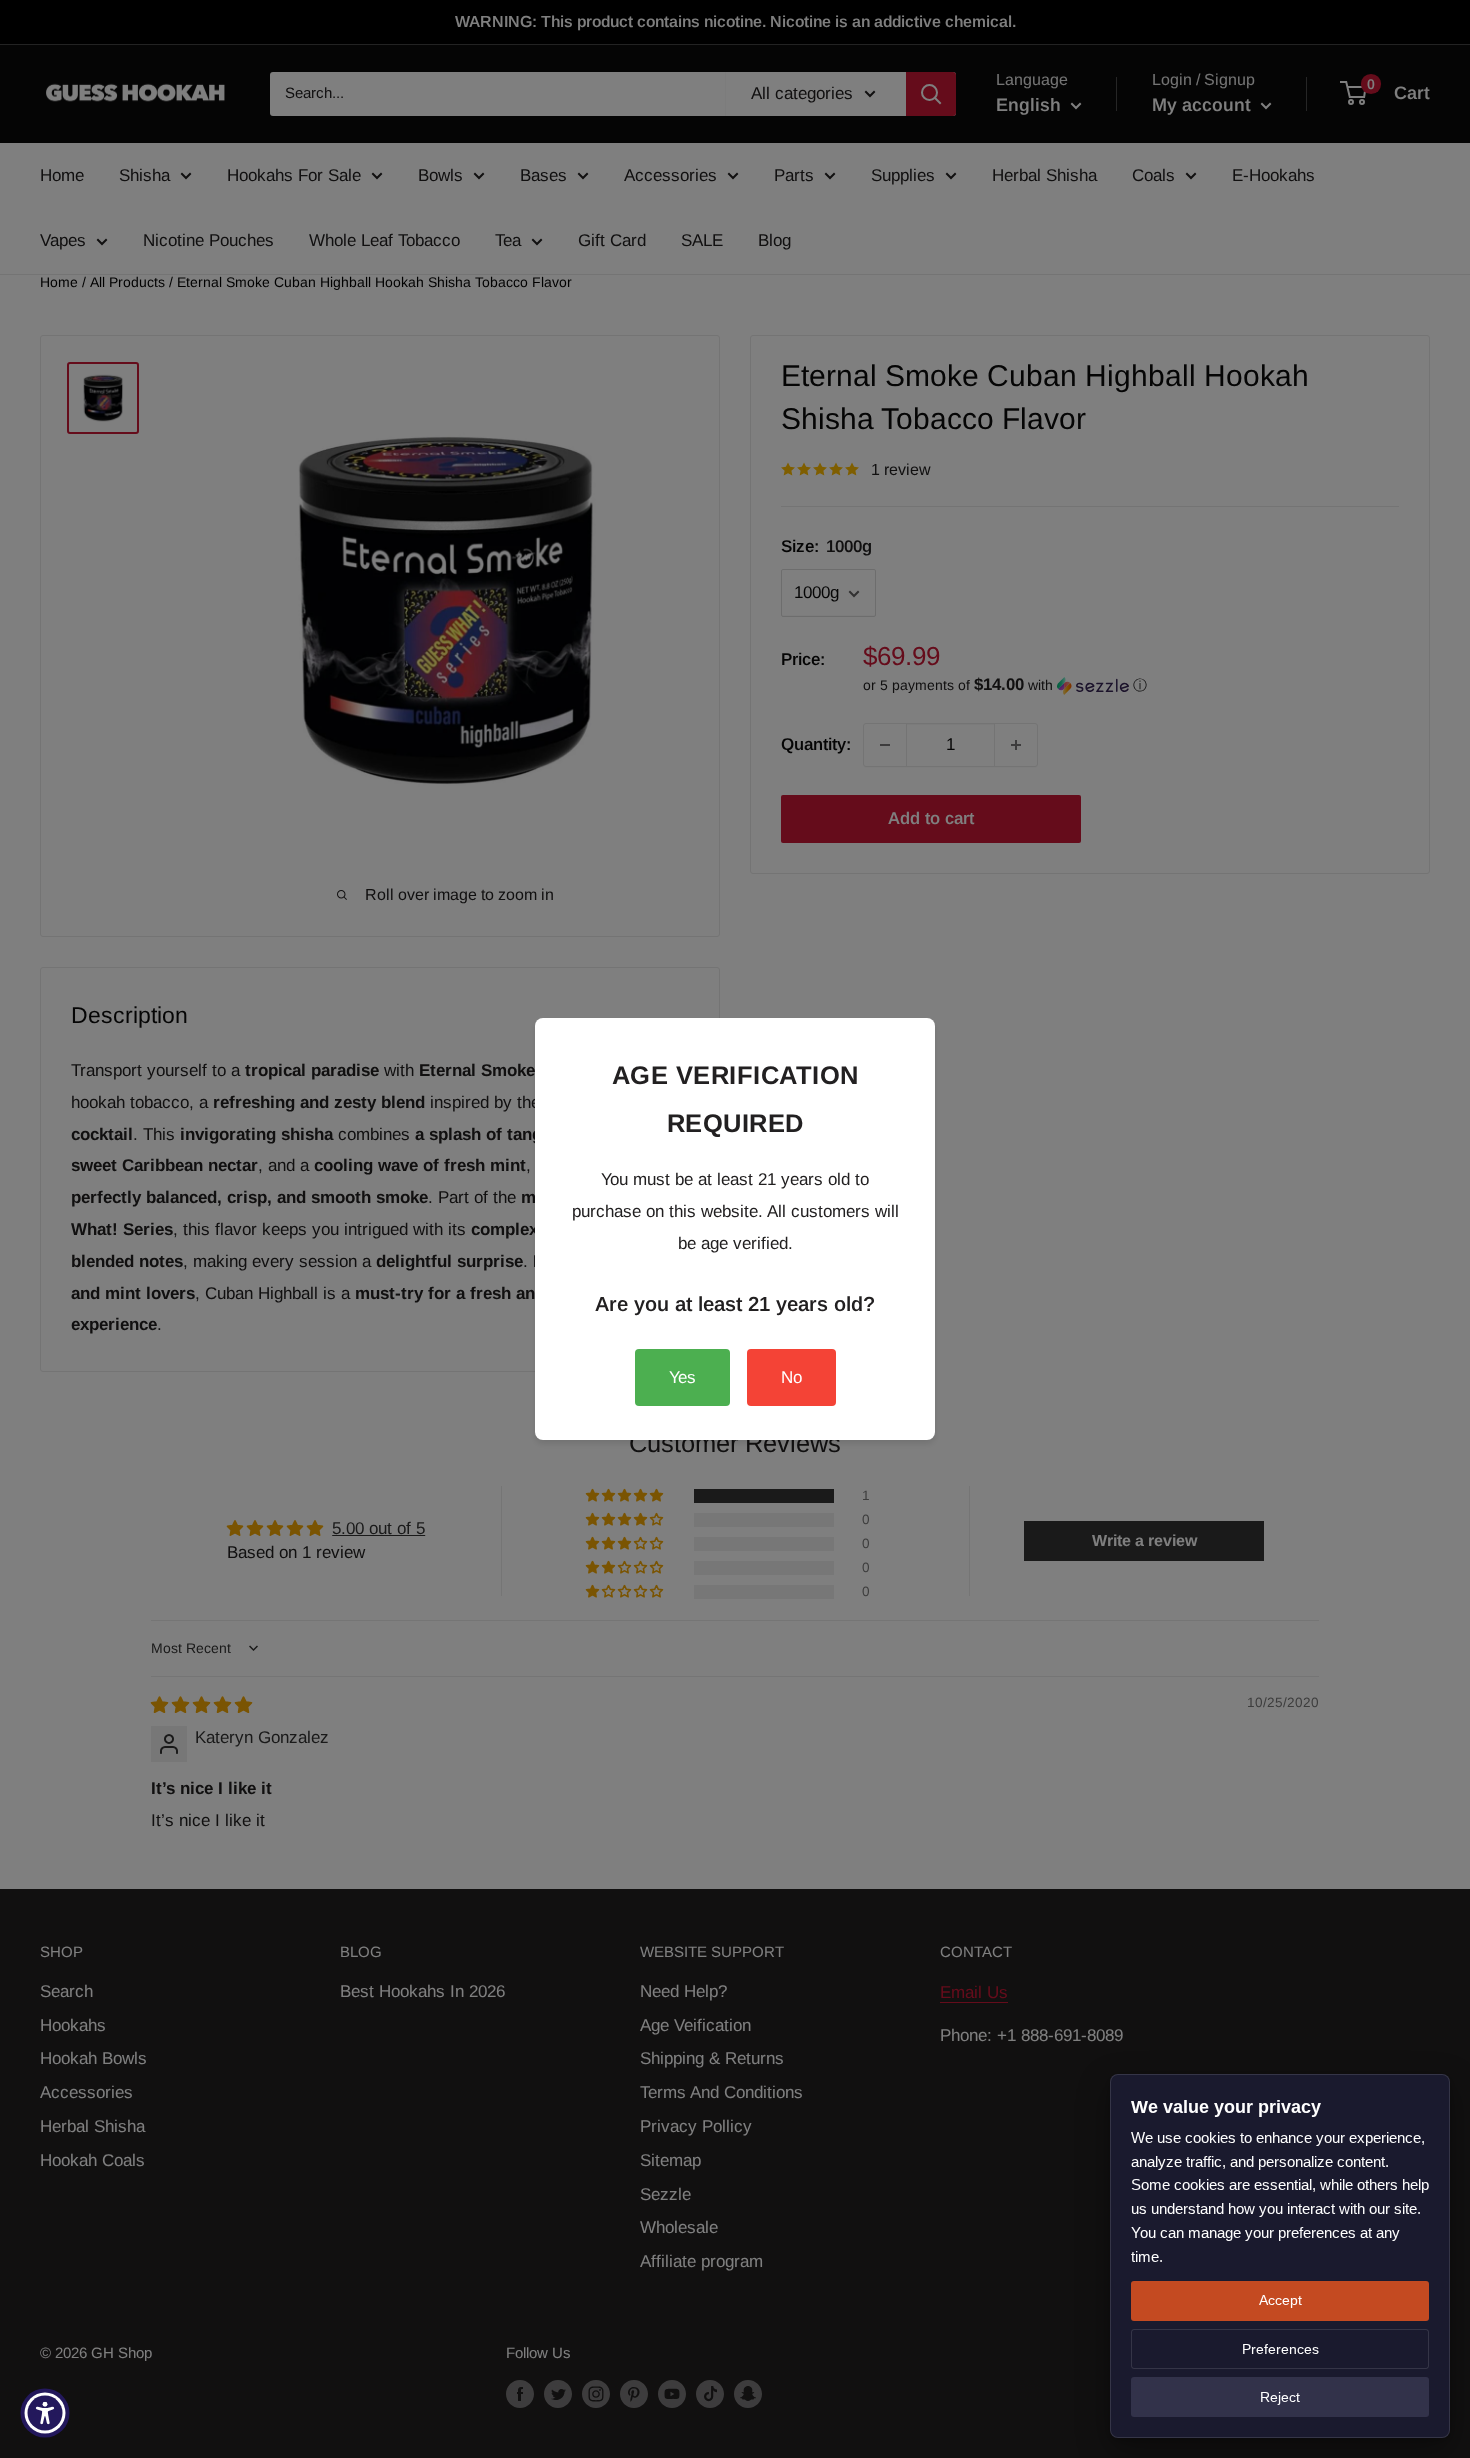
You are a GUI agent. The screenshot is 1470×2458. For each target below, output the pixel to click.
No (791, 1377)
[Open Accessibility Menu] (45, 2413)
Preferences (1280, 2349)
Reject (1280, 2397)
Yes (682, 1377)
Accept (1280, 2300)
